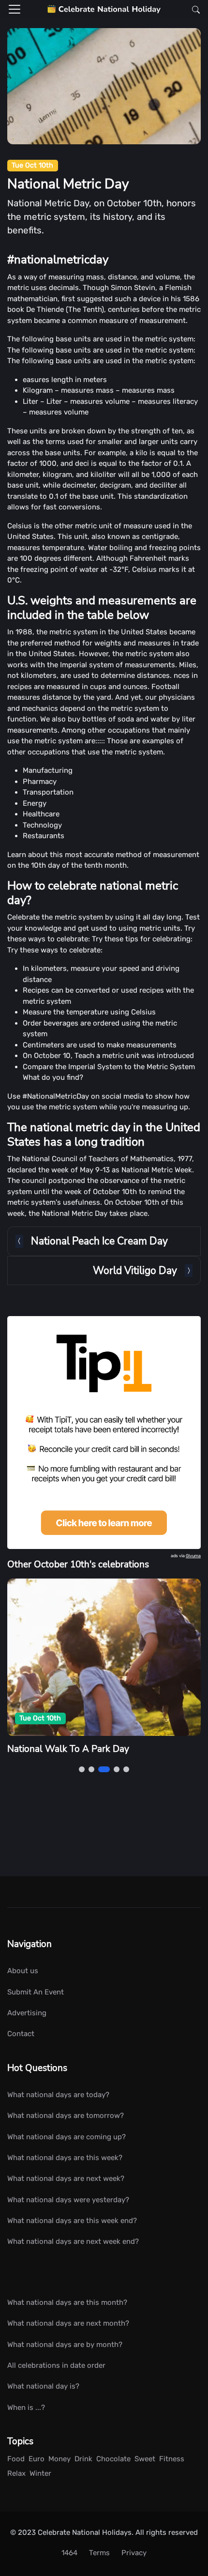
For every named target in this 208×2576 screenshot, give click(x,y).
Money (59, 2459)
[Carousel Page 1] (82, 1769)
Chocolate (113, 2459)
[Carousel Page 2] (91, 1769)
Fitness (172, 2459)
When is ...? (26, 2407)
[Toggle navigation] (15, 9)
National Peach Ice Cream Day (99, 1241)
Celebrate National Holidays (85, 2532)
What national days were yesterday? (68, 2200)
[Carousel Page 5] (126, 1769)
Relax (16, 2473)
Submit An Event (36, 1992)
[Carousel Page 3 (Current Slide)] (104, 1769)
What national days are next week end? (73, 2241)
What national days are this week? (65, 2158)
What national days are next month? (68, 2323)
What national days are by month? (65, 2345)
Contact (21, 2034)
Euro (37, 2459)
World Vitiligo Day (135, 1271)
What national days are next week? (66, 2178)
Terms (99, 2553)
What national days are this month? (67, 2302)
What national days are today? (58, 2095)
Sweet (145, 2459)
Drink (83, 2459)
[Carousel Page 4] (117, 1769)
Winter (40, 2473)
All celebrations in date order (56, 2365)
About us (23, 1971)
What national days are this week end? (72, 2221)
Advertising (27, 2013)
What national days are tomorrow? (66, 2116)
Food (16, 2459)
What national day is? (43, 2386)
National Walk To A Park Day (68, 1749)
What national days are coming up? (67, 2137)
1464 (69, 2553)
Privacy (134, 2553)
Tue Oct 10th (32, 165)
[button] (193, 9)
